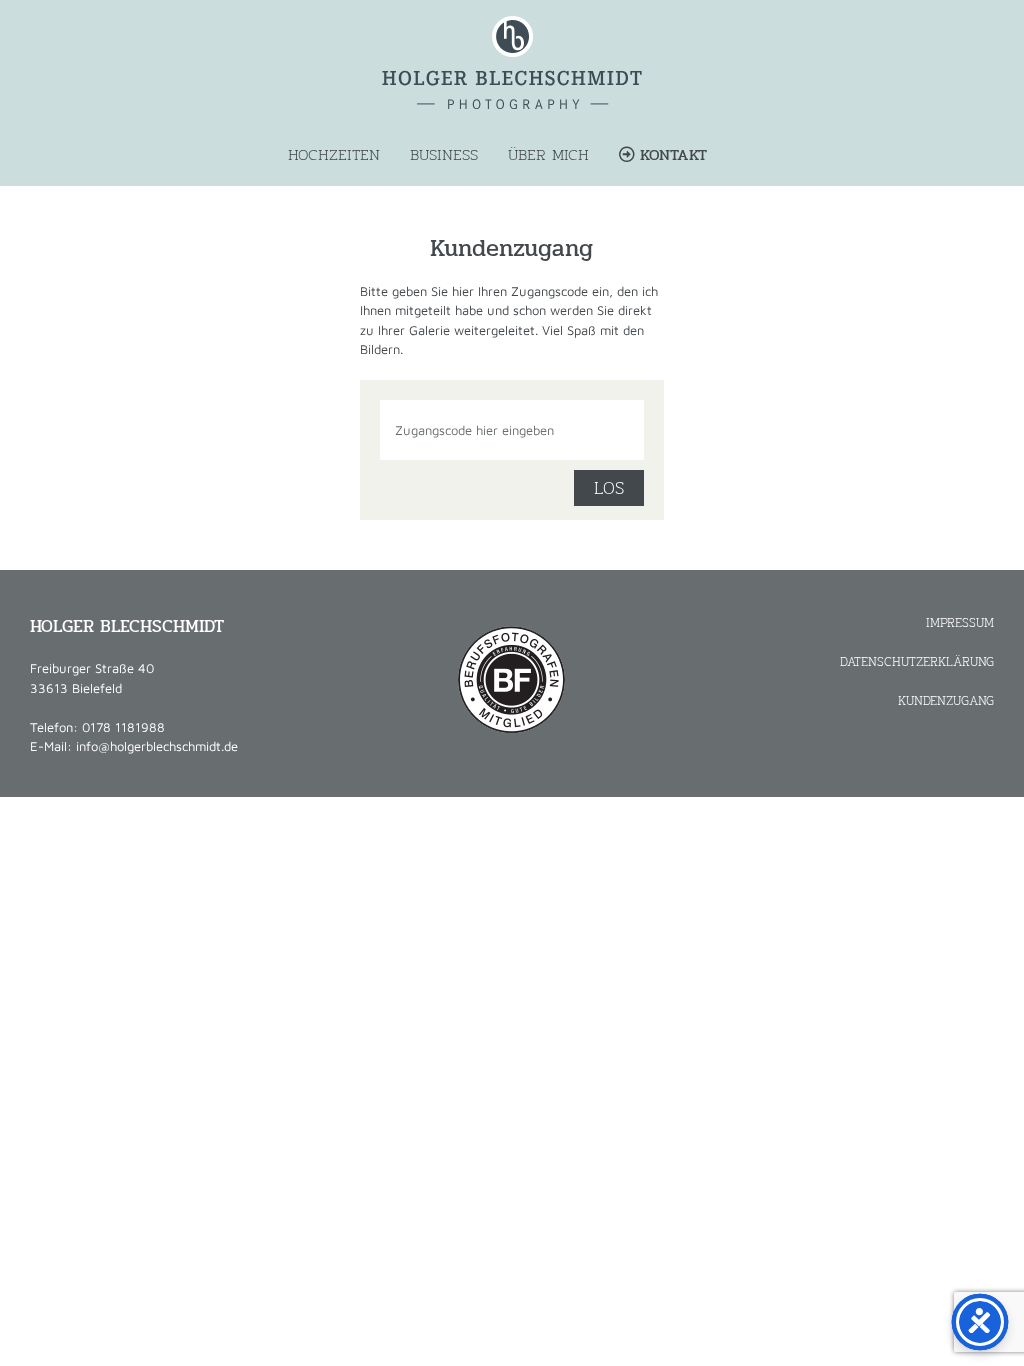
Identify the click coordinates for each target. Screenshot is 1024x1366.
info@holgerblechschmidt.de (157, 746)
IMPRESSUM (960, 622)
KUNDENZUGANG (946, 700)
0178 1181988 (123, 727)
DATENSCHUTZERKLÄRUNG (917, 661)
